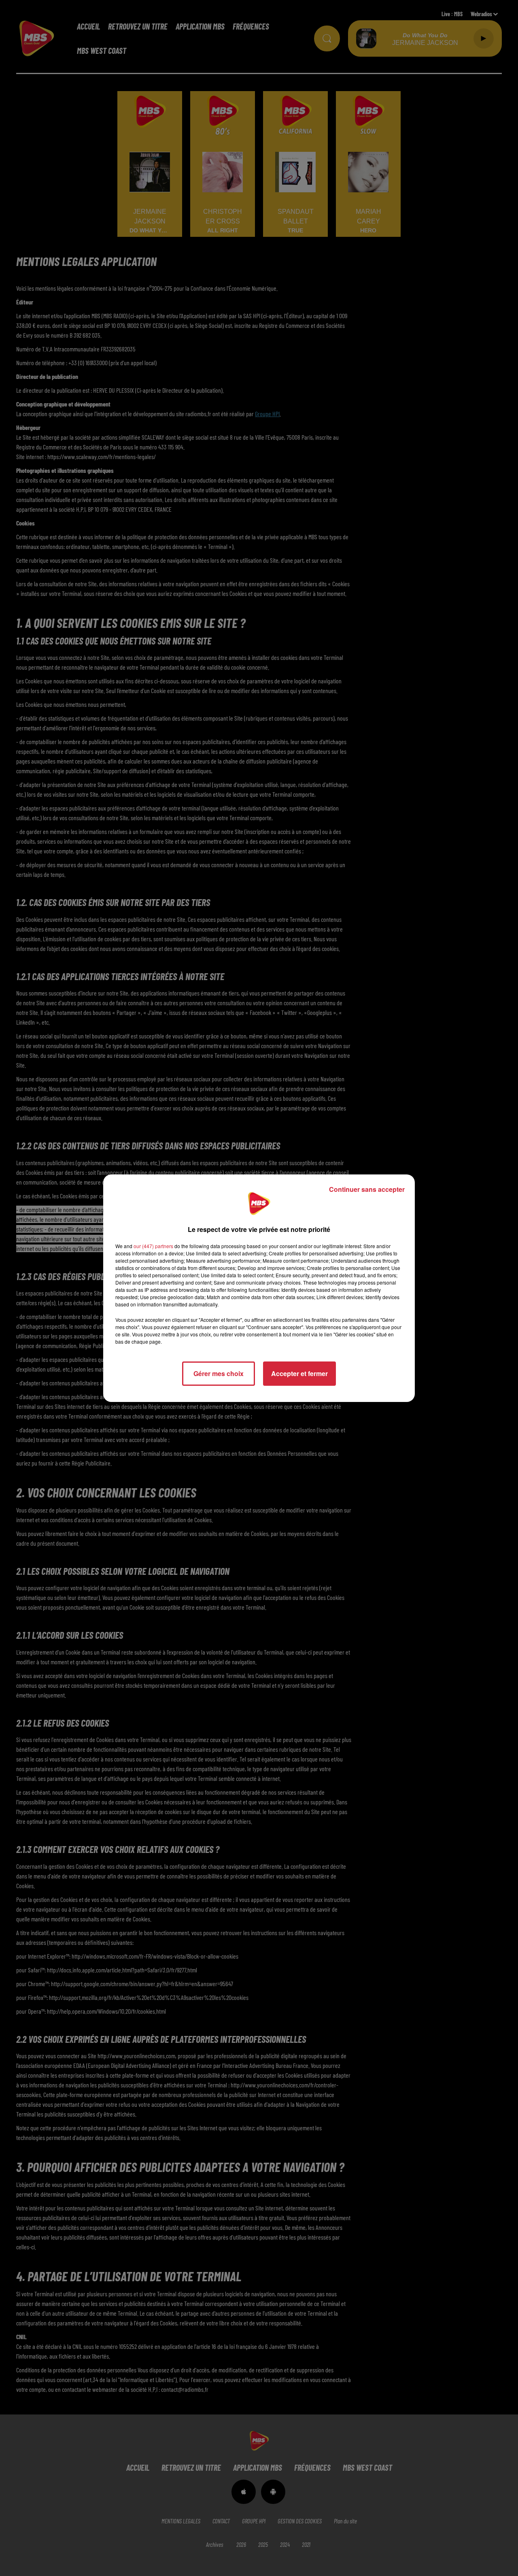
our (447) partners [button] (153, 1246)
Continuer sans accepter (367, 1189)
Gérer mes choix (219, 1373)
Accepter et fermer (299, 1373)
